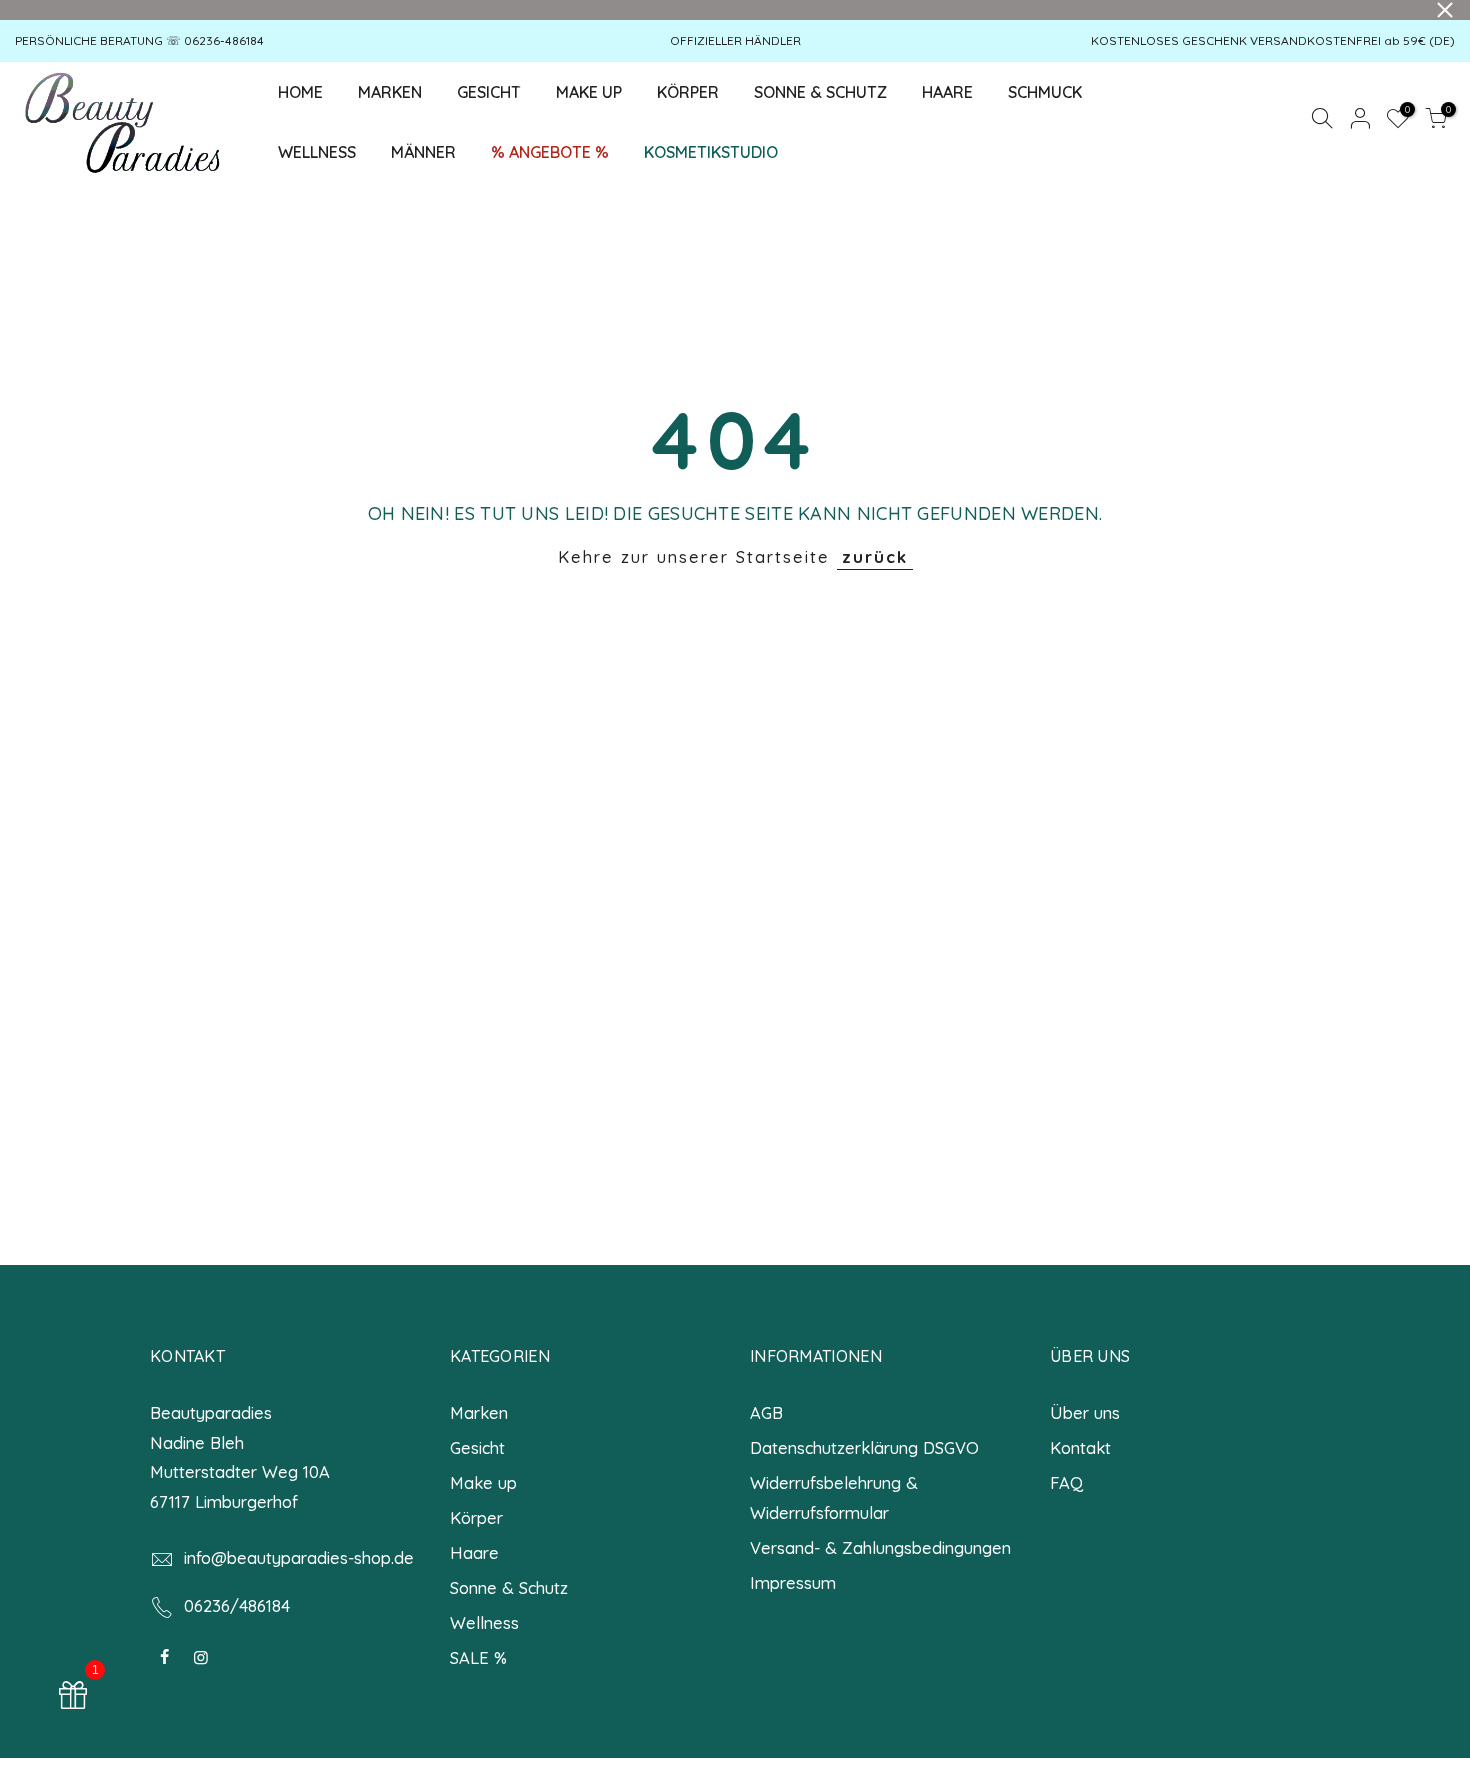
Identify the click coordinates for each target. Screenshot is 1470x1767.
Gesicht (477, 1447)
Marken (479, 1412)
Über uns (1085, 1412)
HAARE (947, 92)
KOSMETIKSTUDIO (711, 152)
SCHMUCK (1045, 92)
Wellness (484, 1622)
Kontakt (1080, 1447)
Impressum (793, 1582)
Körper (476, 1517)
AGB (766, 1412)
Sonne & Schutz (509, 1587)
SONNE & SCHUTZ (820, 92)
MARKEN (390, 92)
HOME (300, 92)
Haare (474, 1552)
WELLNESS (317, 152)
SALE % (478, 1657)
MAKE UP (589, 92)
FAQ (1066, 1482)
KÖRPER (688, 92)
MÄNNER (423, 152)
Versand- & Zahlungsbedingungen (880, 1547)
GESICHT (497, 87)
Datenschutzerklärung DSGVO (864, 1447)
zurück (875, 556)
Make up (483, 1482)
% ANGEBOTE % (550, 152)
